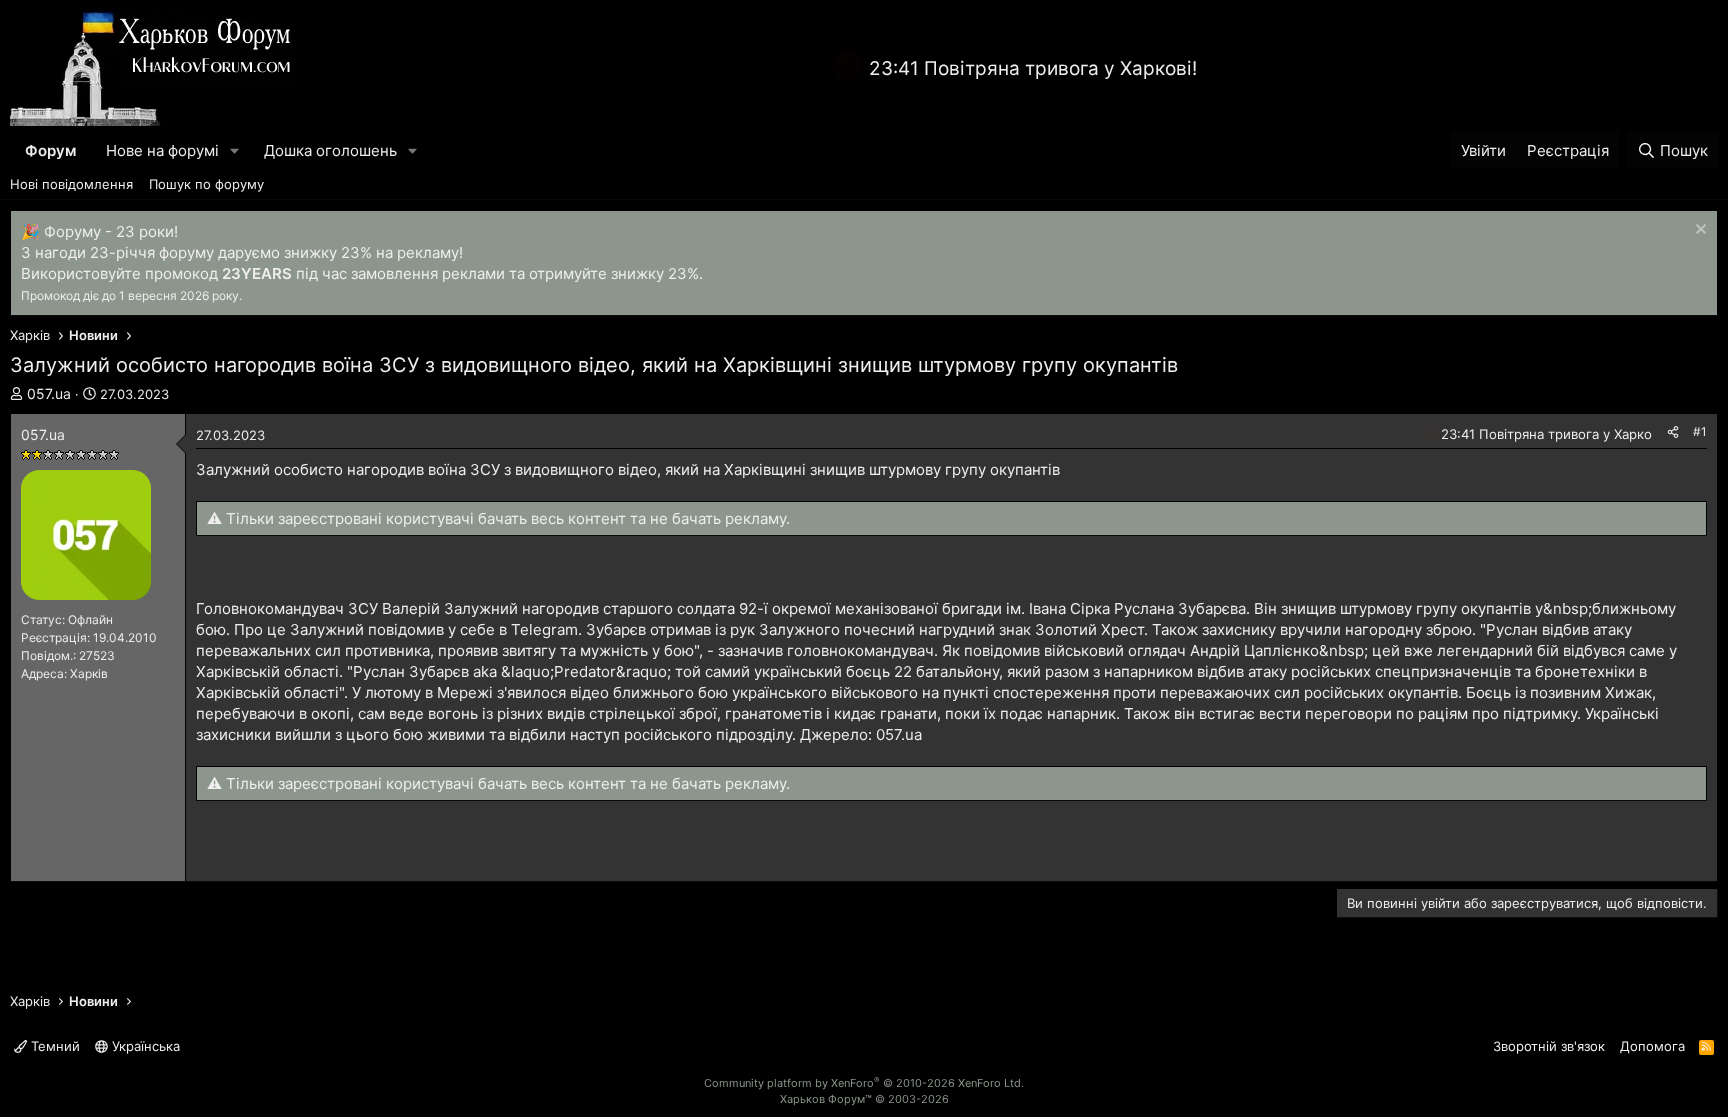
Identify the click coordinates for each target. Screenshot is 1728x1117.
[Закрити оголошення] (1698, 231)
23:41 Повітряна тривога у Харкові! (1033, 68)
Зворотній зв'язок (1549, 1046)
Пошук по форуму (206, 184)
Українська (144, 1046)
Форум (50, 150)
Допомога (1652, 1046)
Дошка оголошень (330, 150)
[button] (235, 150)
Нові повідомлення (71, 184)
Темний (53, 1046)
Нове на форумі (162, 150)
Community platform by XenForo (864, 1083)
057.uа (49, 393)
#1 (1700, 431)
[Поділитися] (1673, 432)
